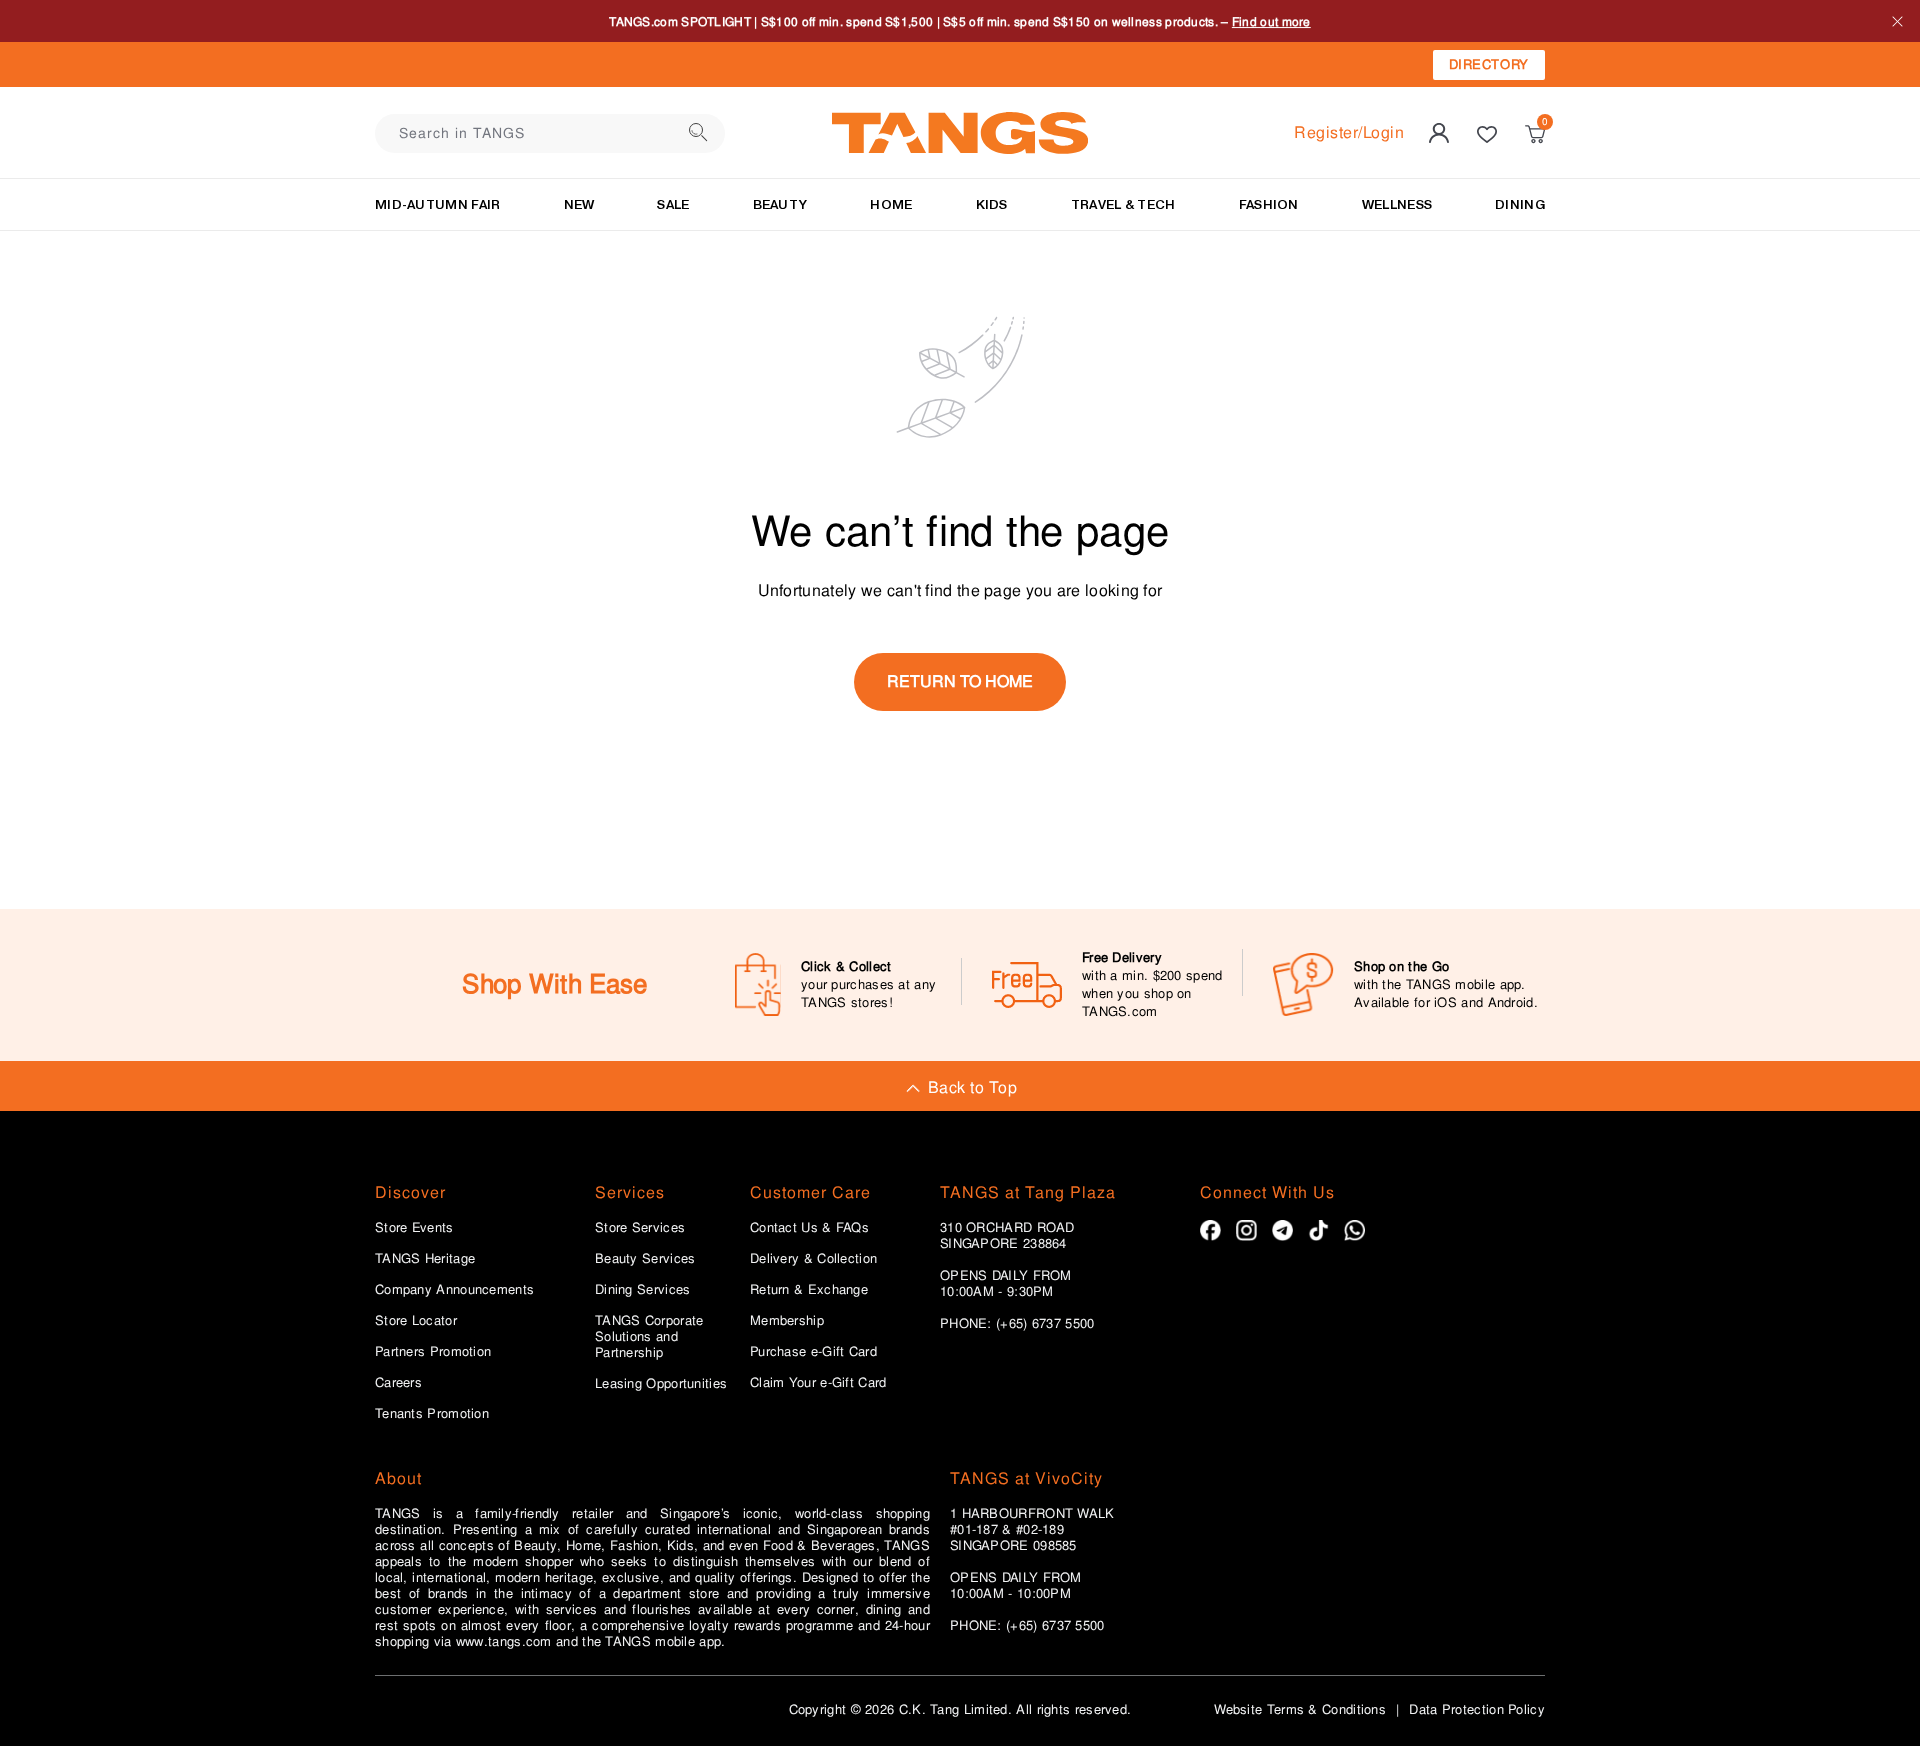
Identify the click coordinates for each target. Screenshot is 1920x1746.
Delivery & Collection (813, 1259)
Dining (1520, 204)
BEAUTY (780, 204)
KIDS (992, 204)
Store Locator (416, 1321)
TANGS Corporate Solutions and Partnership (649, 1337)
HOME (891, 204)
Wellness (1397, 204)
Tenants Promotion (432, 1414)
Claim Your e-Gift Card (818, 1383)
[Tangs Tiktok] (1318, 1230)
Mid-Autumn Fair (438, 204)
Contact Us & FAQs (809, 1228)
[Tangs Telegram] (1282, 1230)
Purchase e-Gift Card (813, 1352)
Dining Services (643, 1290)
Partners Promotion (433, 1352)
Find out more (1271, 21)
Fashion (1269, 204)
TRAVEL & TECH (1123, 204)
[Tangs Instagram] (1246, 1230)
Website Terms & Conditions (1300, 1709)
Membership (787, 1321)
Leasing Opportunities (661, 1384)
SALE (673, 204)
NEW (579, 204)
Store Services (640, 1228)
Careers (398, 1383)
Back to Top (972, 1087)
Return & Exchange (809, 1290)
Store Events (414, 1228)
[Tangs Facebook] (1210, 1230)
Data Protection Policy (1477, 1709)
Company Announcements (454, 1290)
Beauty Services (645, 1259)
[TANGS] (960, 133)
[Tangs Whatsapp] (1354, 1230)
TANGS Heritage (425, 1259)
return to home (960, 681)
